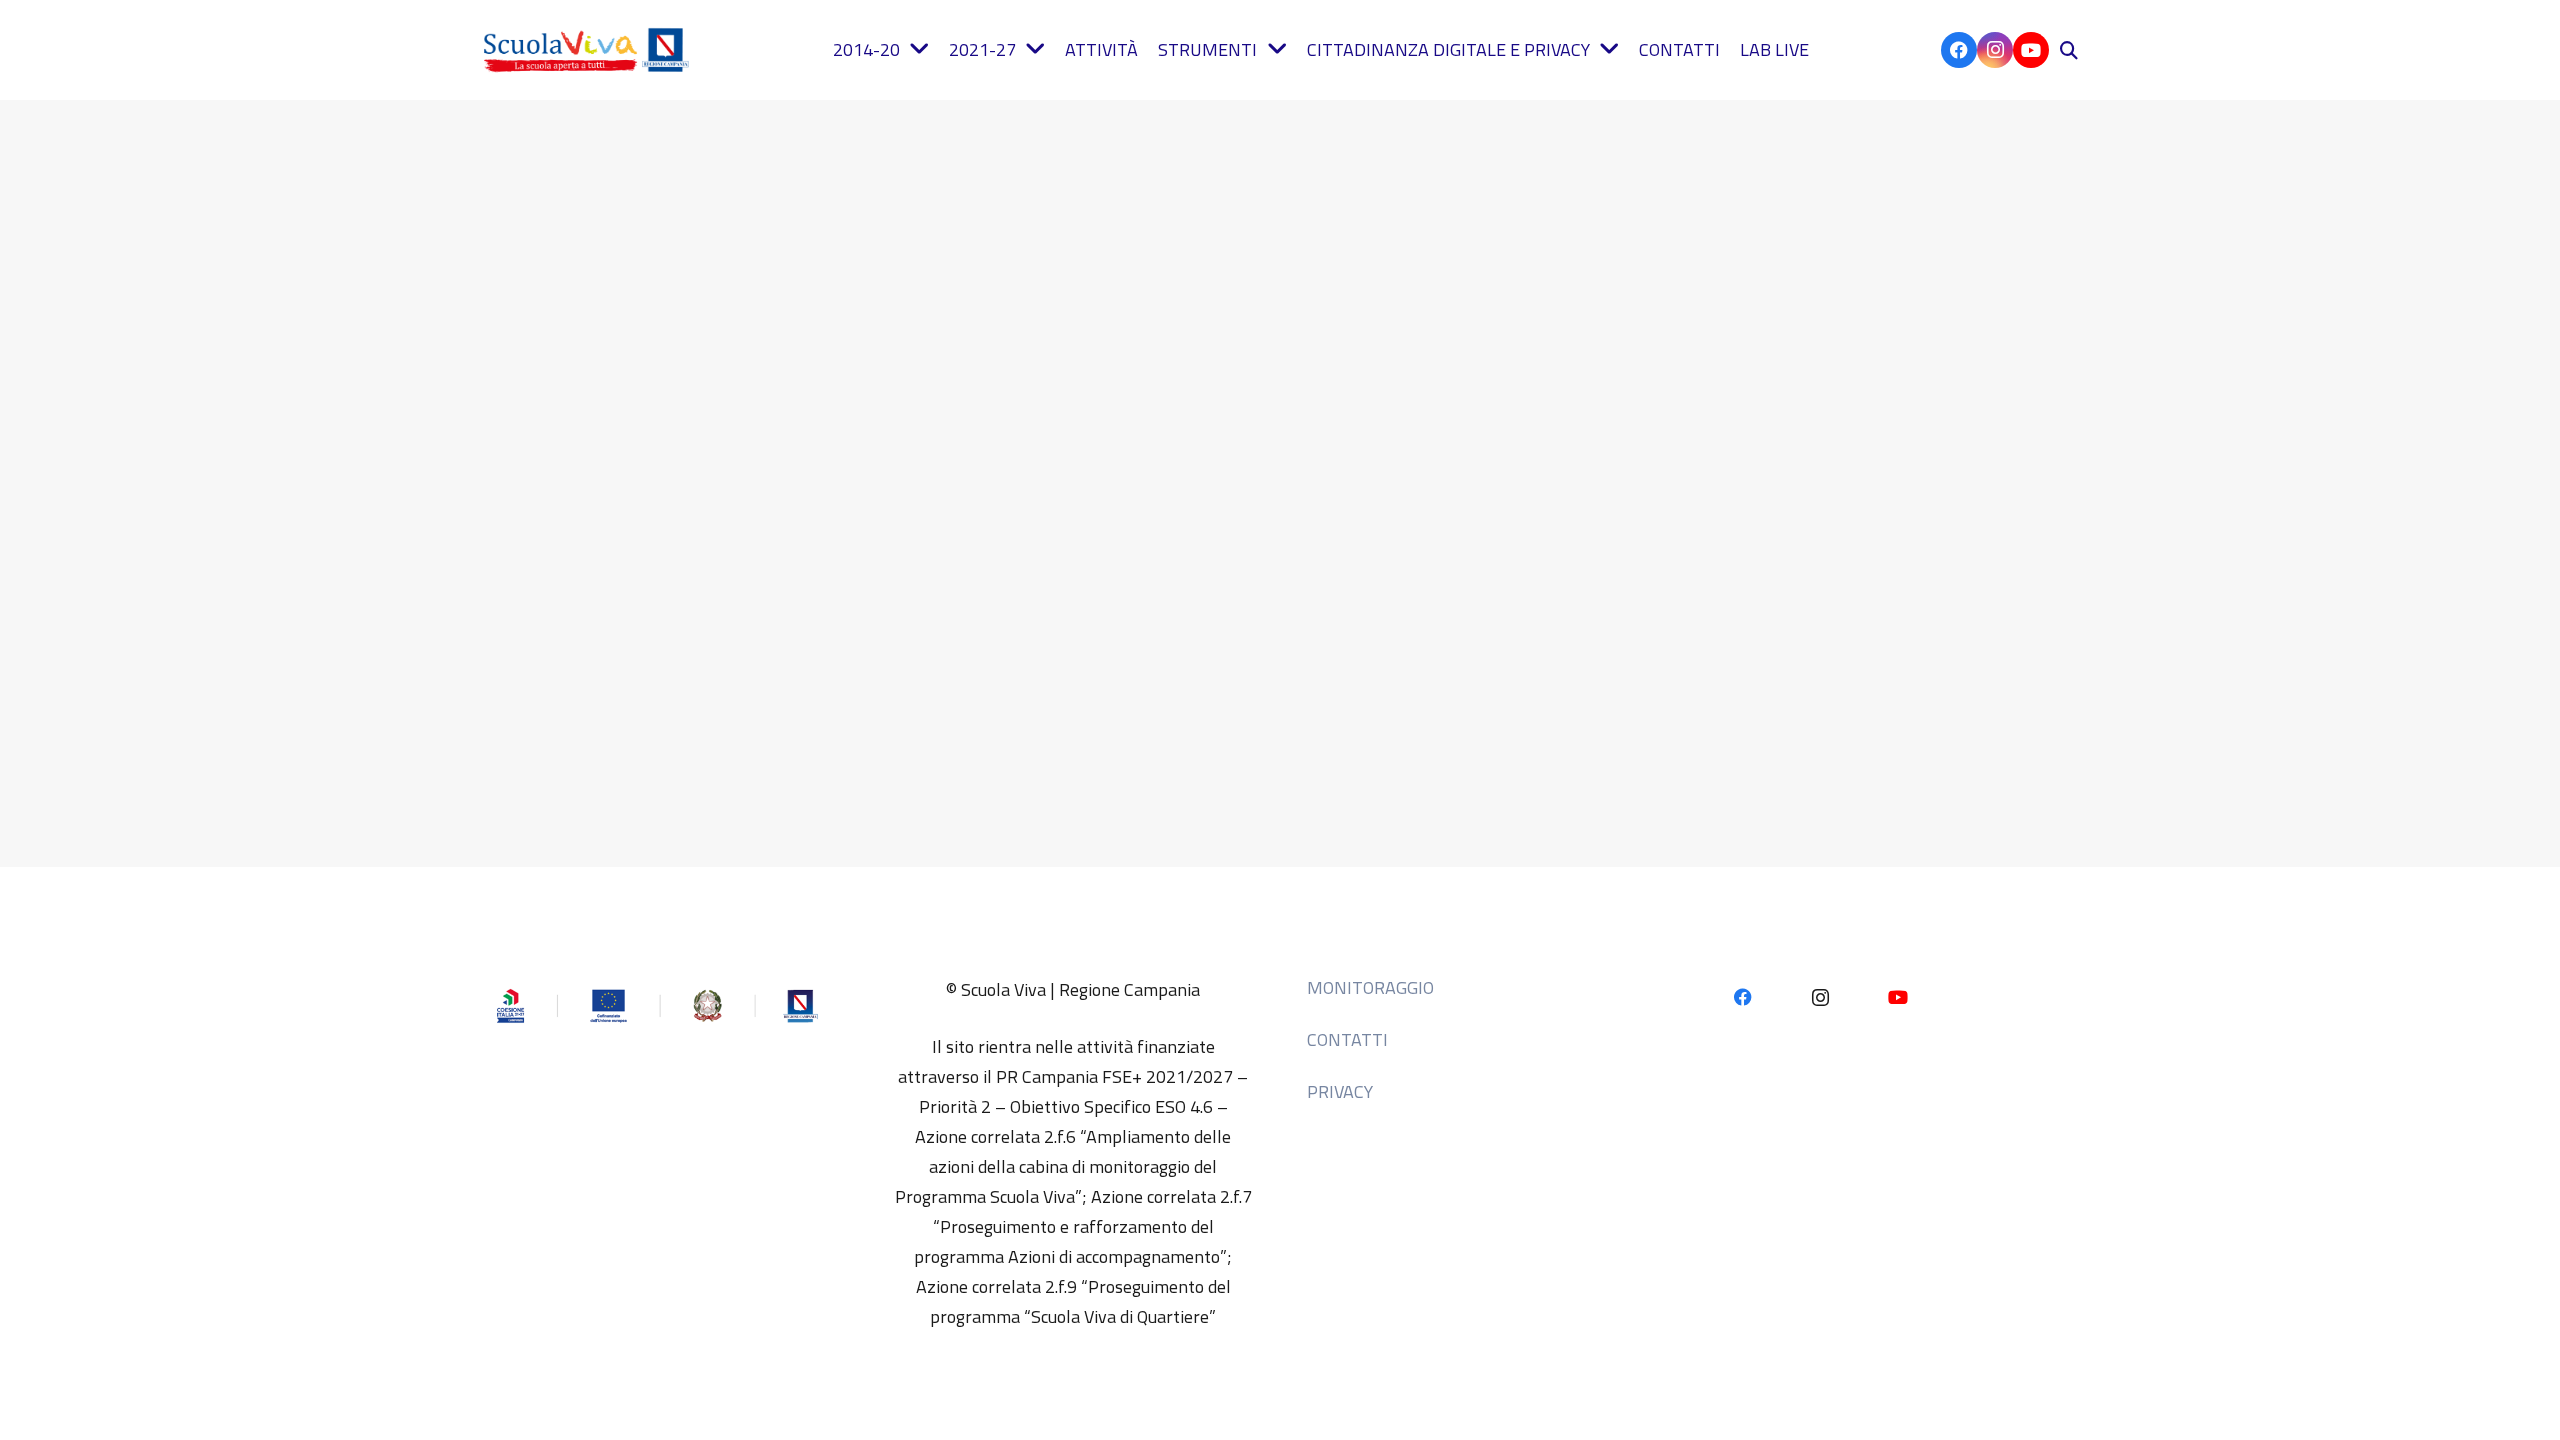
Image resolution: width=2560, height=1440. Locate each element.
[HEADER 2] (590, 50)
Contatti (1347, 1039)
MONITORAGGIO (1370, 987)
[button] (2069, 50)
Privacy (1340, 1091)
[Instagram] (1995, 50)
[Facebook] (1959, 50)
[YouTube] (2031, 50)
